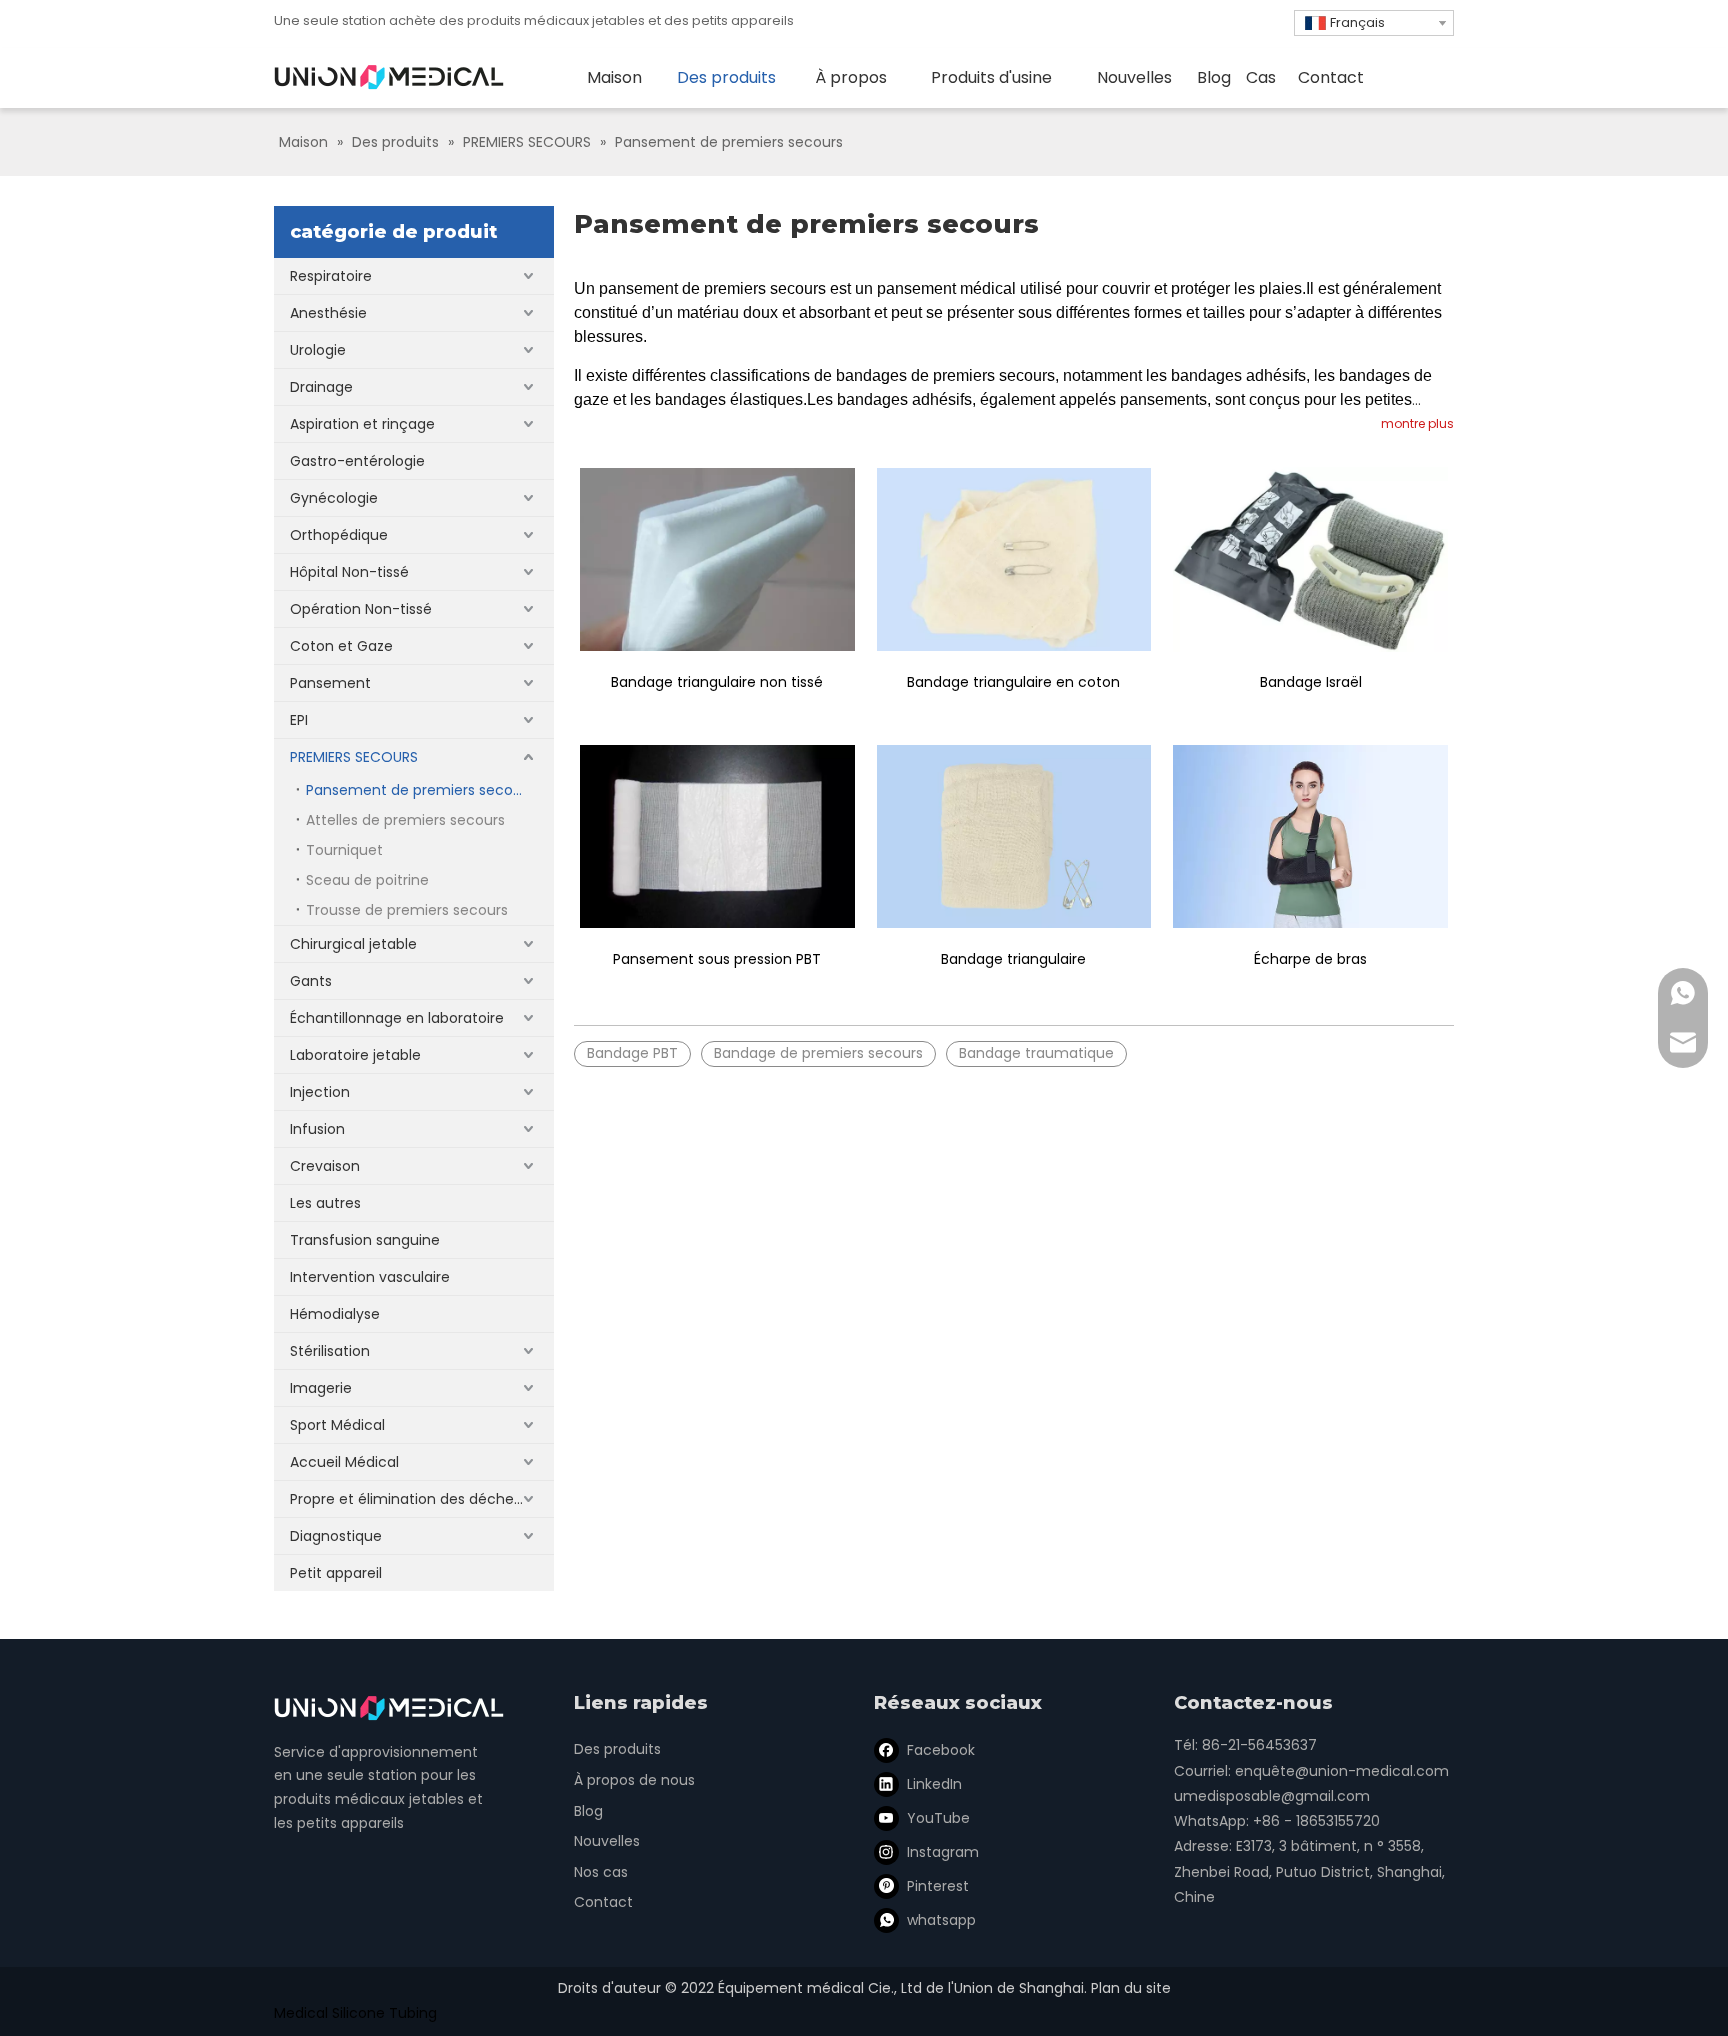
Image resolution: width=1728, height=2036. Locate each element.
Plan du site (1131, 1988)
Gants (311, 981)
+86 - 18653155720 (1316, 1821)
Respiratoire (331, 276)
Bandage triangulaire (1013, 959)
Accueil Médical (344, 1462)
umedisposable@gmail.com (1272, 1796)
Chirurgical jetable (353, 944)
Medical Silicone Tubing (355, 2013)
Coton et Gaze (341, 646)
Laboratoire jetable (355, 1055)
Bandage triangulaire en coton (1013, 682)
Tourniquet (344, 850)
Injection (320, 1092)
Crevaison (325, 1166)
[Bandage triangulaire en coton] (1014, 559)
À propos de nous (634, 1780)
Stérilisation (330, 1351)
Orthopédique (339, 535)
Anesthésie (328, 313)
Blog (588, 1811)
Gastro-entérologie (357, 461)
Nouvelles (607, 1841)
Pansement (330, 683)
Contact (603, 1902)
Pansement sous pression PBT (717, 959)
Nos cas (601, 1872)
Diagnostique (336, 1536)
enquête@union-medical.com (1342, 1771)
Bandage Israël (1311, 682)
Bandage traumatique (1036, 1053)
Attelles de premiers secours (405, 820)
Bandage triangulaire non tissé (717, 682)
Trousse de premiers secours (407, 910)
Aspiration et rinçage (362, 424)
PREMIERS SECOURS (354, 757)
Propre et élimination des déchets (408, 1499)
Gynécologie (334, 498)
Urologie (318, 350)
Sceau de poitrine (367, 880)
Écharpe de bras (1310, 959)
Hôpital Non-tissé (349, 572)
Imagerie (321, 1388)
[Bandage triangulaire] (1014, 836)
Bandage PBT (632, 1053)
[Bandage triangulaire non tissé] (717, 559)
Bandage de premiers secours (818, 1053)
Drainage (321, 387)
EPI (299, 720)
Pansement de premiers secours (420, 790)
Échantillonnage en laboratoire (397, 1018)
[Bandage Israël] (1310, 559)
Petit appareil (336, 1573)
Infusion (317, 1129)
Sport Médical (337, 1425)
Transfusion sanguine (365, 1240)
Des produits (617, 1749)
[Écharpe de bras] (1310, 836)
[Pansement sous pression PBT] (717, 836)
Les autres (325, 1203)
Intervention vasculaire (370, 1277)
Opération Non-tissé (361, 609)
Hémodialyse (335, 1314)
